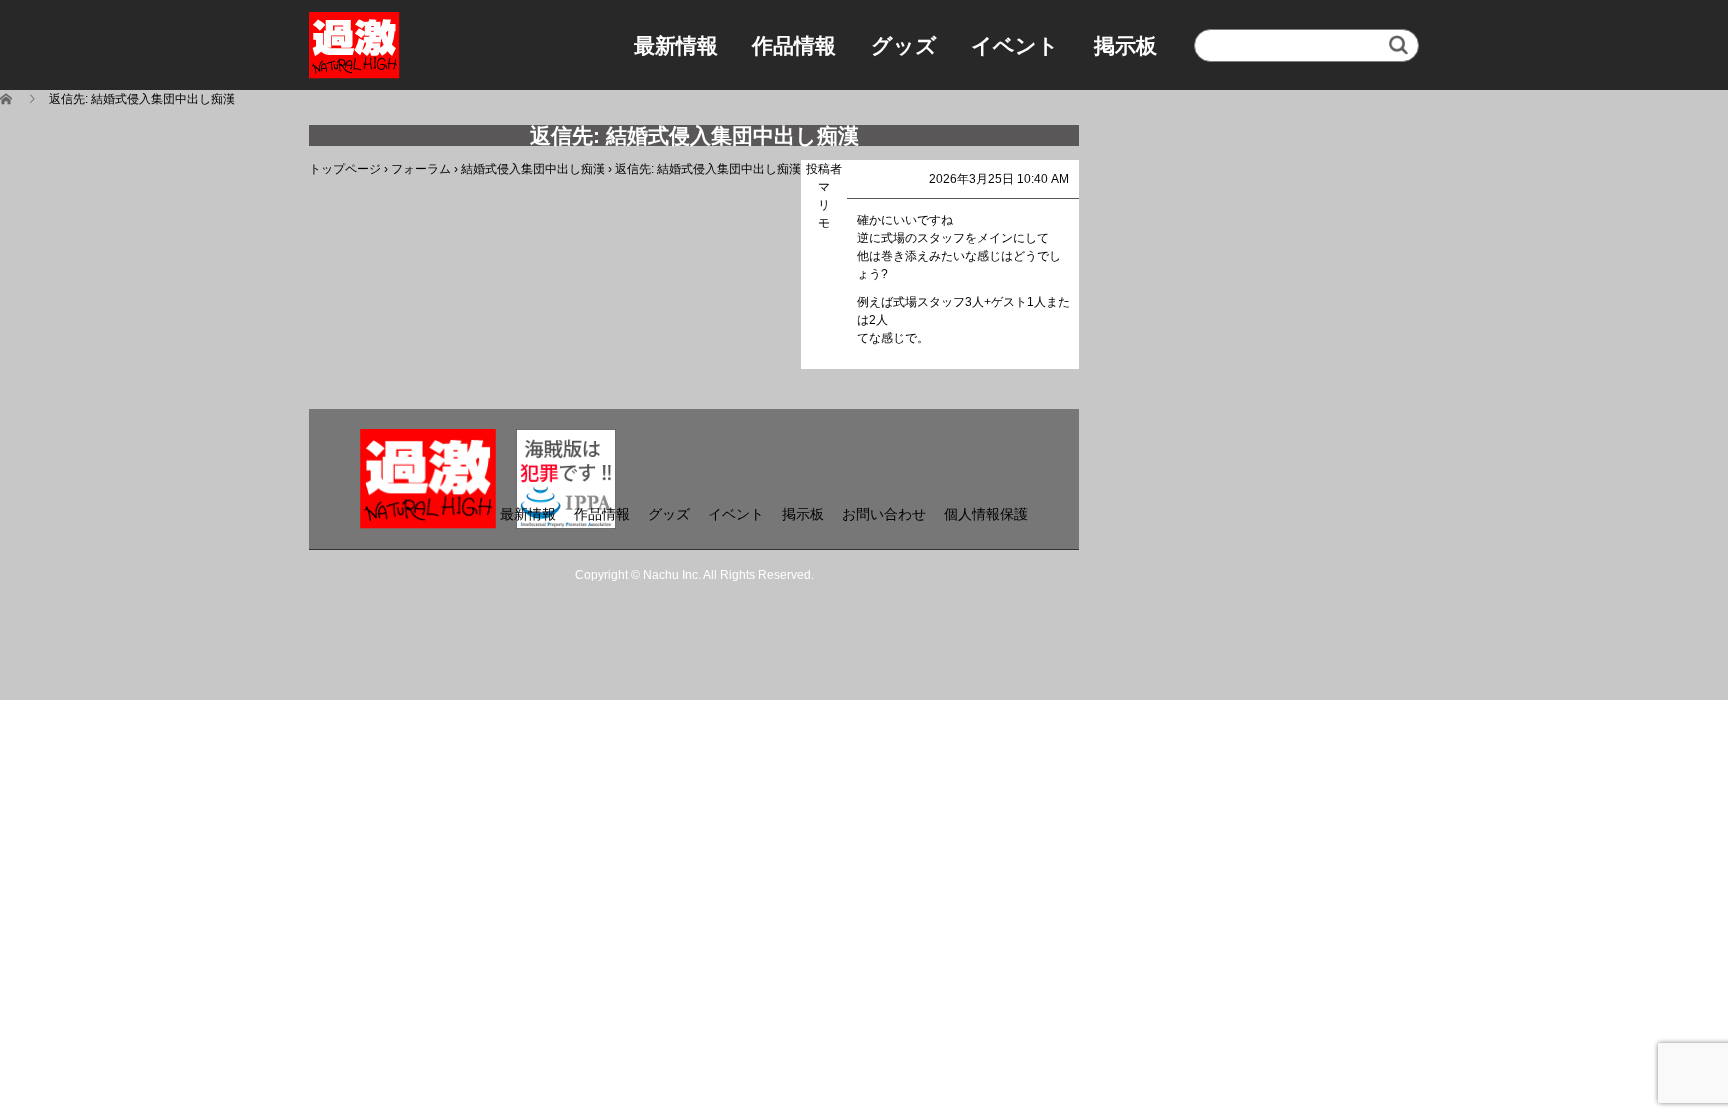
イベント (1015, 45)
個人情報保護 (986, 514)
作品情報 (794, 45)
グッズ (904, 45)
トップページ (345, 169)
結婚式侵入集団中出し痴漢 (533, 169)
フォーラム (421, 169)
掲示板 (1125, 45)
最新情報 (676, 45)
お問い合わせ (884, 514)
